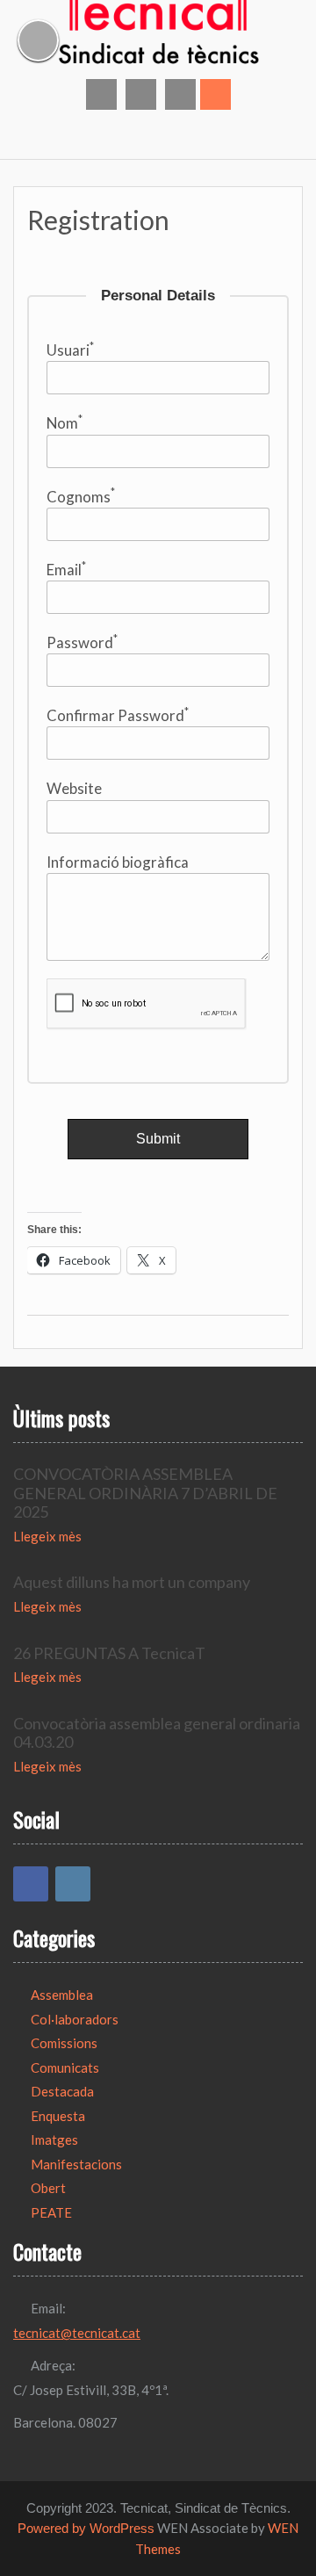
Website (74, 788)
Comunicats (65, 2067)
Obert (48, 2188)
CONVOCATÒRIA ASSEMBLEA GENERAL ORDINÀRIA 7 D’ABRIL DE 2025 (145, 1493)
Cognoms (81, 495)
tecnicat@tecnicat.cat (77, 2333)
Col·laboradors (75, 2019)
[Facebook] (31, 1884)
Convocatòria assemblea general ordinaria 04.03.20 (157, 1733)
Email (66, 569)
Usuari (70, 350)
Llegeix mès (47, 1536)
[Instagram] (73, 1884)
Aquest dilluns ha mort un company (132, 1582)
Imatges (54, 2139)
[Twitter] (180, 94)
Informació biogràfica (118, 862)
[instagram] (141, 94)
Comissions (64, 2043)
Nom (65, 422)
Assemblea (62, 1995)
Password (82, 642)
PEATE (51, 2212)
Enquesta (58, 2116)
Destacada (62, 2091)
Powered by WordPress (86, 2528)
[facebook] (101, 94)
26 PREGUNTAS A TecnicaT (109, 1653)
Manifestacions (76, 2164)
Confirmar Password (118, 715)
